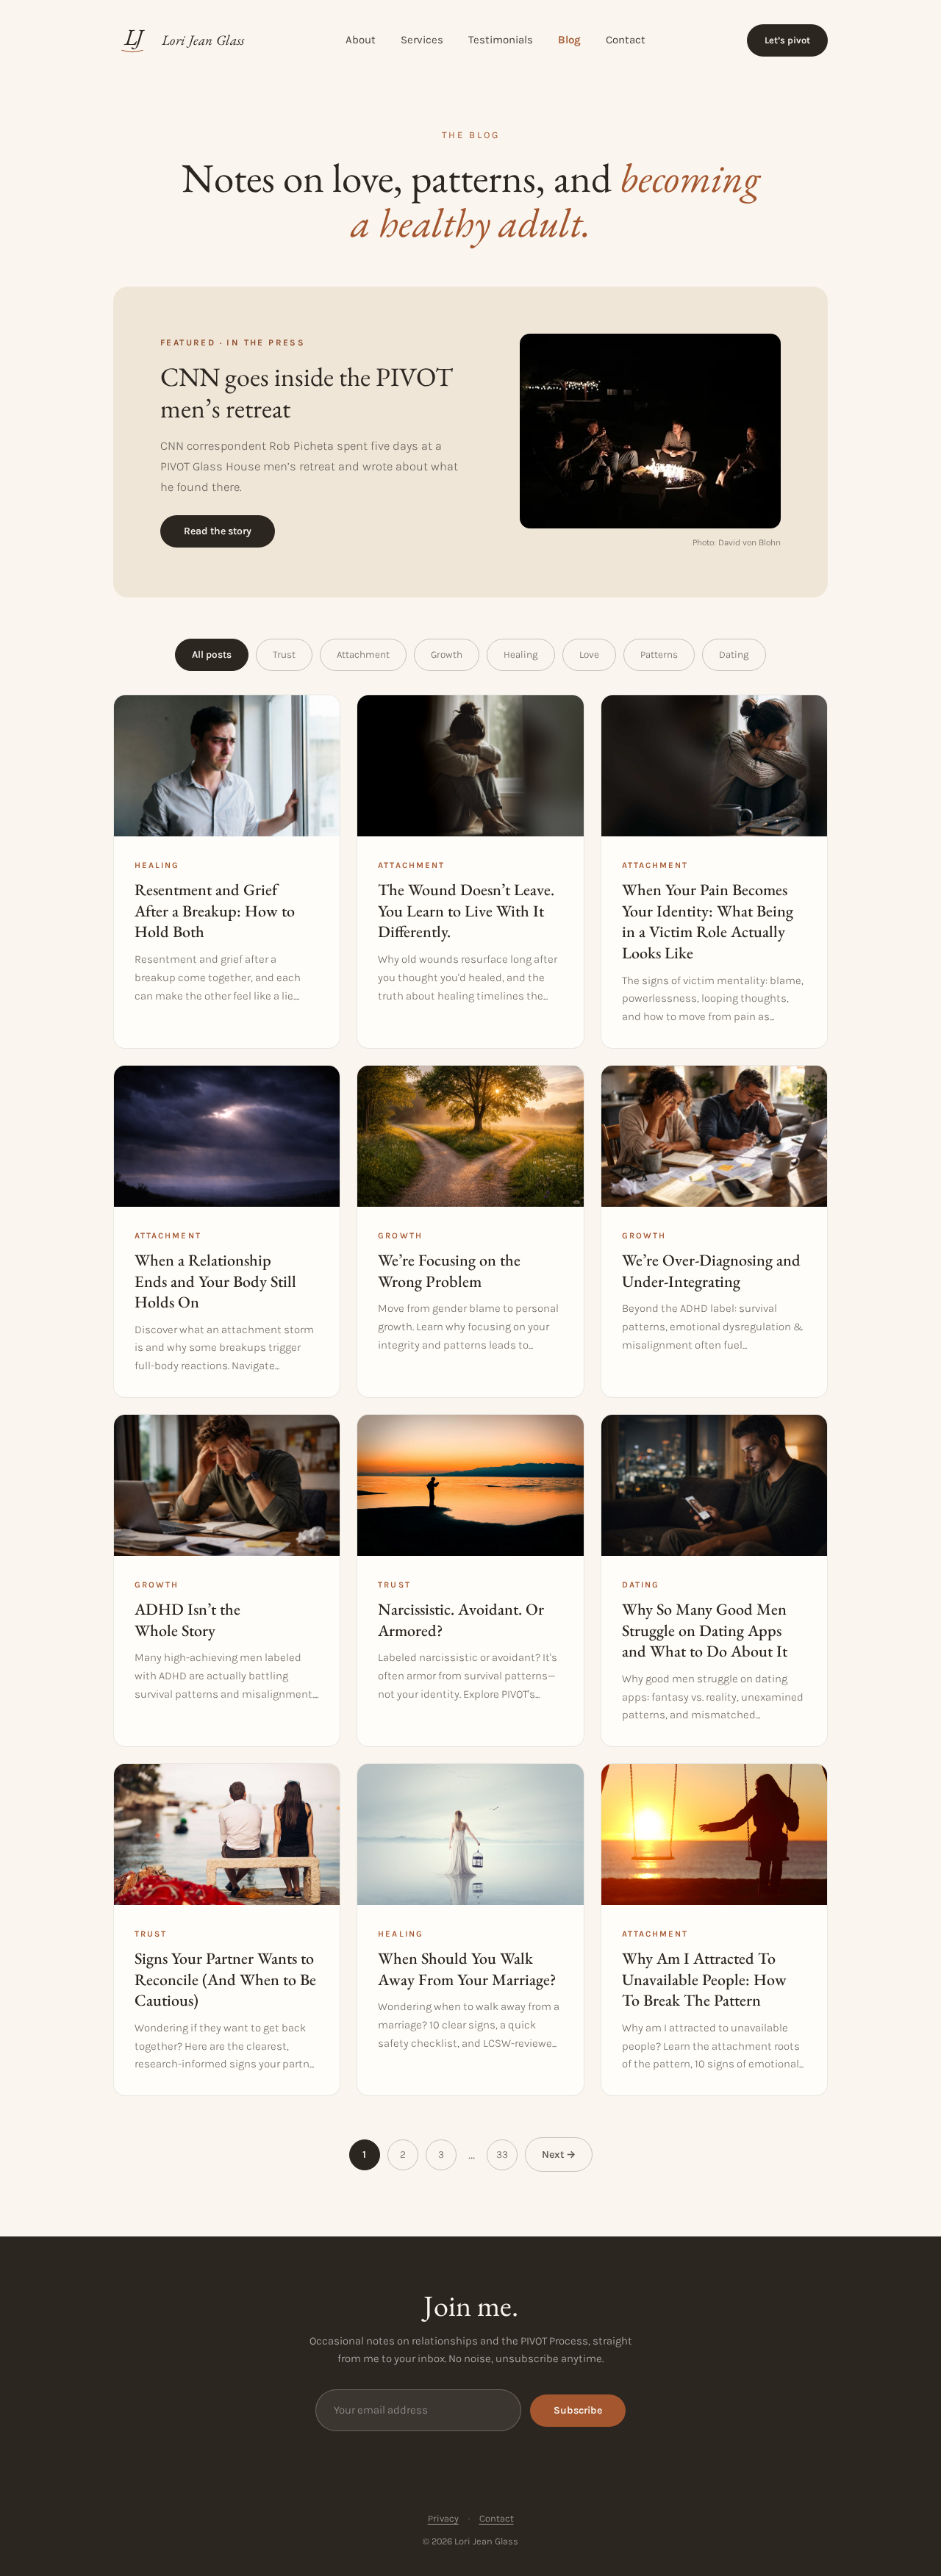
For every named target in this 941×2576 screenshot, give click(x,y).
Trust (284, 654)
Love (589, 654)
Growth (447, 654)
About (361, 40)
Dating (734, 654)
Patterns (659, 654)
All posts (212, 654)
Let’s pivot (787, 40)
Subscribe (578, 2410)
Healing (521, 654)
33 (502, 2155)
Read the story (218, 531)
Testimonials (501, 40)
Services (422, 40)
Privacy (443, 2518)
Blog (569, 40)
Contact (626, 40)
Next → (559, 2155)
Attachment (363, 654)
